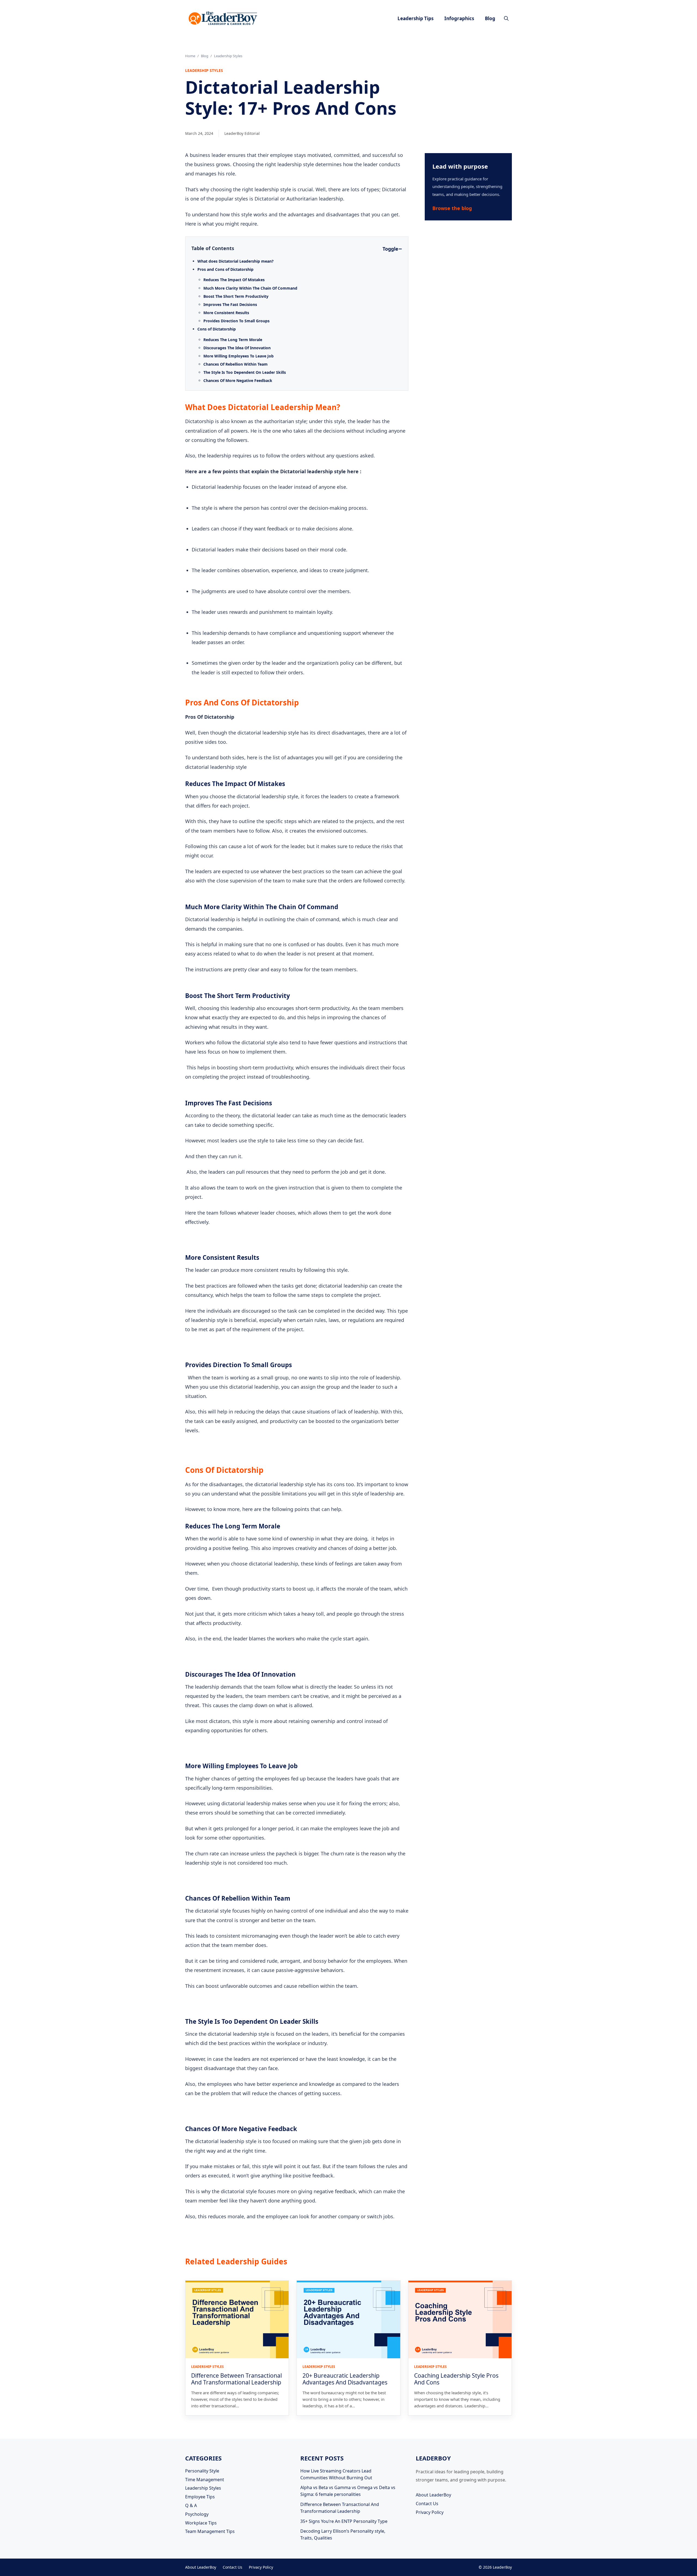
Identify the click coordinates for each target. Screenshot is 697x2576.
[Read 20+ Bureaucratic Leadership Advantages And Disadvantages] (348, 2319)
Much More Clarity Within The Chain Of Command (251, 288)
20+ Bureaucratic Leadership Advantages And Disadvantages (345, 2379)
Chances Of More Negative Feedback (238, 380)
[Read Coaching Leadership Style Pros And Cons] (460, 2319)
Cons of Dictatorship (217, 329)
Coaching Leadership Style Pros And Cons (456, 2379)
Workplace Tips (201, 2523)
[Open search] (506, 18)
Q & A (191, 2505)
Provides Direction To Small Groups (237, 321)
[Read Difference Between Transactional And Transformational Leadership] (237, 2319)
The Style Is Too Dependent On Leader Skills (245, 372)
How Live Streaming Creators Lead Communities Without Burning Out (336, 2474)
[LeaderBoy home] (223, 18)
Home (190, 56)
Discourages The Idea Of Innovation (238, 348)
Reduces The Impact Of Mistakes (235, 280)
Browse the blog (452, 208)
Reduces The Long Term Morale (233, 340)
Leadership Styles (203, 2488)
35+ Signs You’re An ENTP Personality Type (344, 2521)
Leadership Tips (415, 18)
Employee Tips (200, 2497)
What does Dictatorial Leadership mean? (236, 261)
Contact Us (427, 2504)
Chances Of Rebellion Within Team (236, 364)
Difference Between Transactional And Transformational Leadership (236, 2379)
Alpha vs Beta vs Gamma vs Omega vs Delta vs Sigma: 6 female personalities (348, 2491)
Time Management (205, 2480)
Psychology (197, 2514)
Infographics (459, 18)
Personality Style (202, 2471)
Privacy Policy (430, 2512)
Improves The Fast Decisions (231, 304)
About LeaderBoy (433, 2495)
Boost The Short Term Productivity (236, 296)
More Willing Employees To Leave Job (239, 356)
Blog (490, 18)
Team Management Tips (210, 2531)
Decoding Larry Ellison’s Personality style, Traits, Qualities (343, 2534)
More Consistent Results (227, 313)
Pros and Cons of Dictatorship (225, 269)
